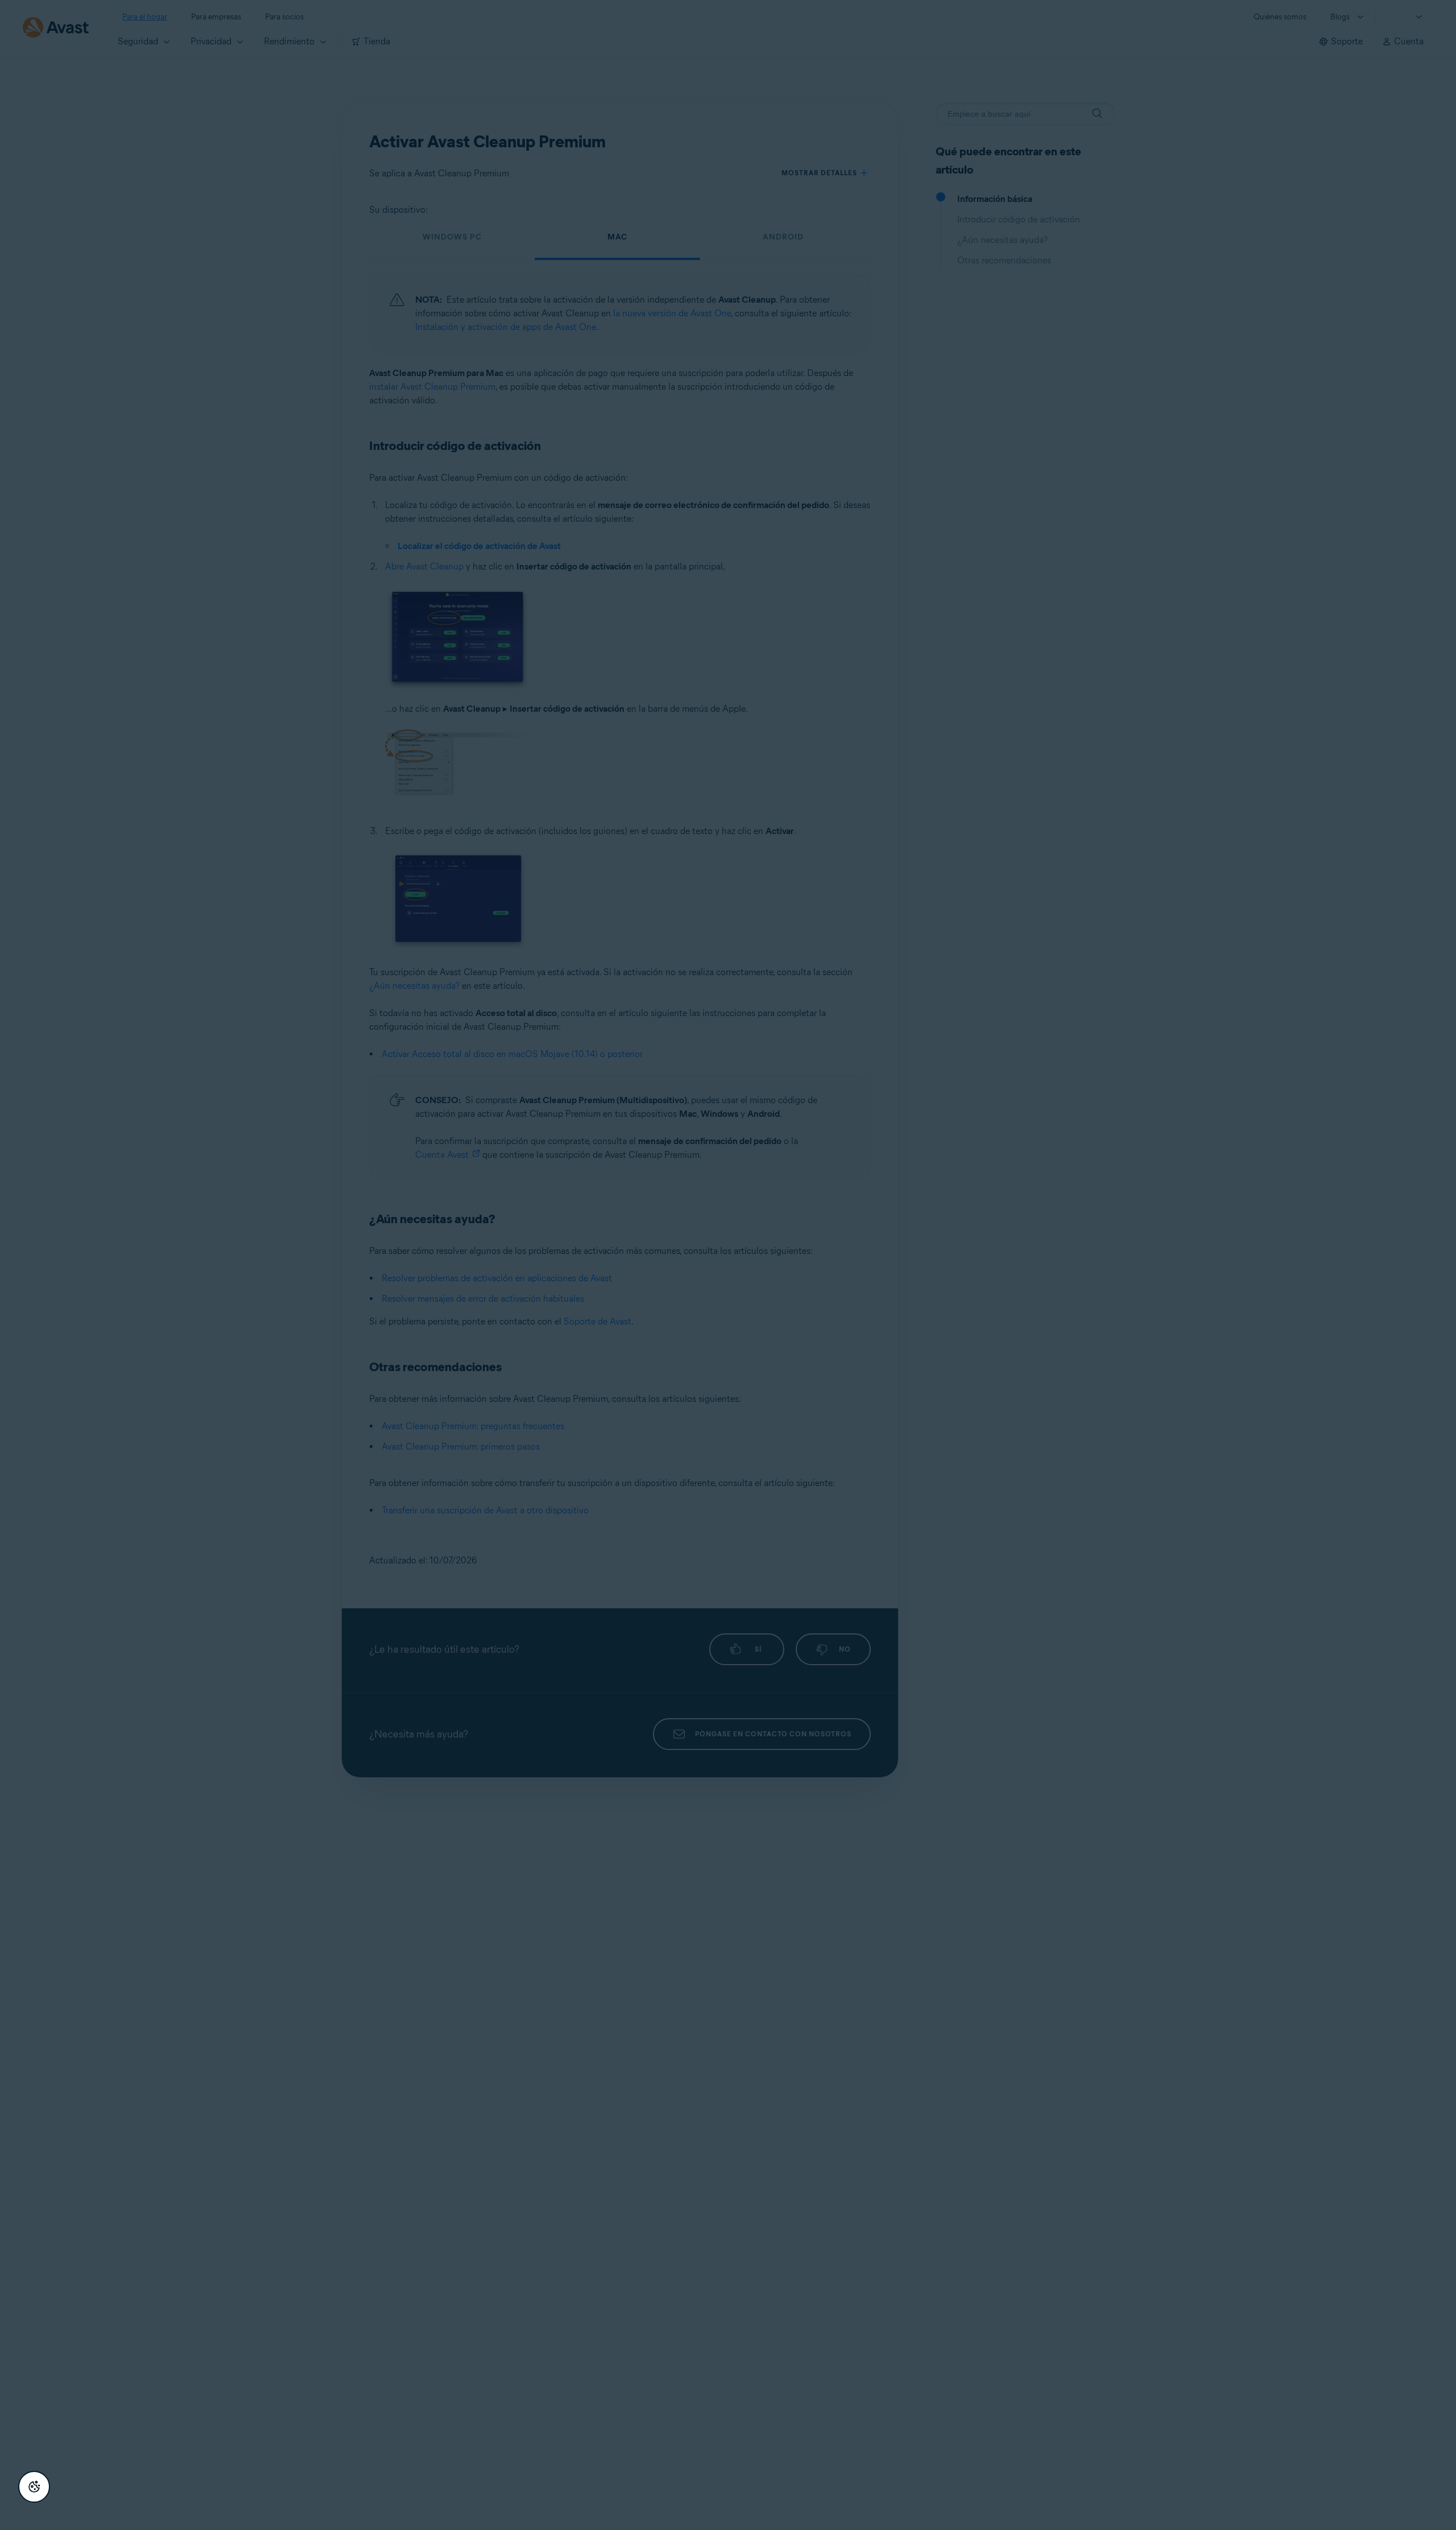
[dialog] (728, 1265)
